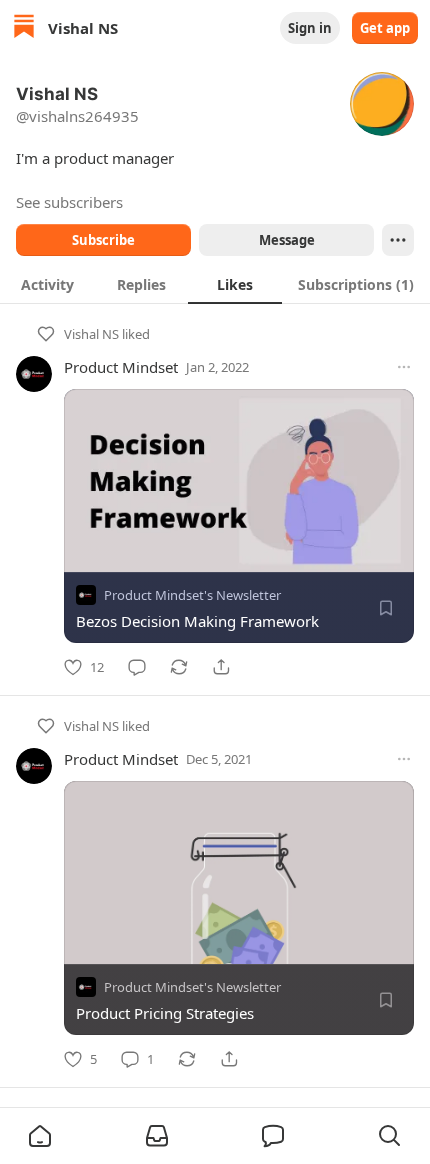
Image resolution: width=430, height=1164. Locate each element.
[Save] (386, 608)
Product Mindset (121, 367)
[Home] (24, 28)
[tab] (47, 284)
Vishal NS (91, 334)
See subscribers (69, 202)
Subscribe (103, 240)
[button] (40, 1136)
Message (287, 240)
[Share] (221, 667)
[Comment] (137, 667)
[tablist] (215, 284)
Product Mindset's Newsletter (192, 595)
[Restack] (179, 667)
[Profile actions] (398, 240)
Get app (385, 28)
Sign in (310, 28)
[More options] (404, 367)
